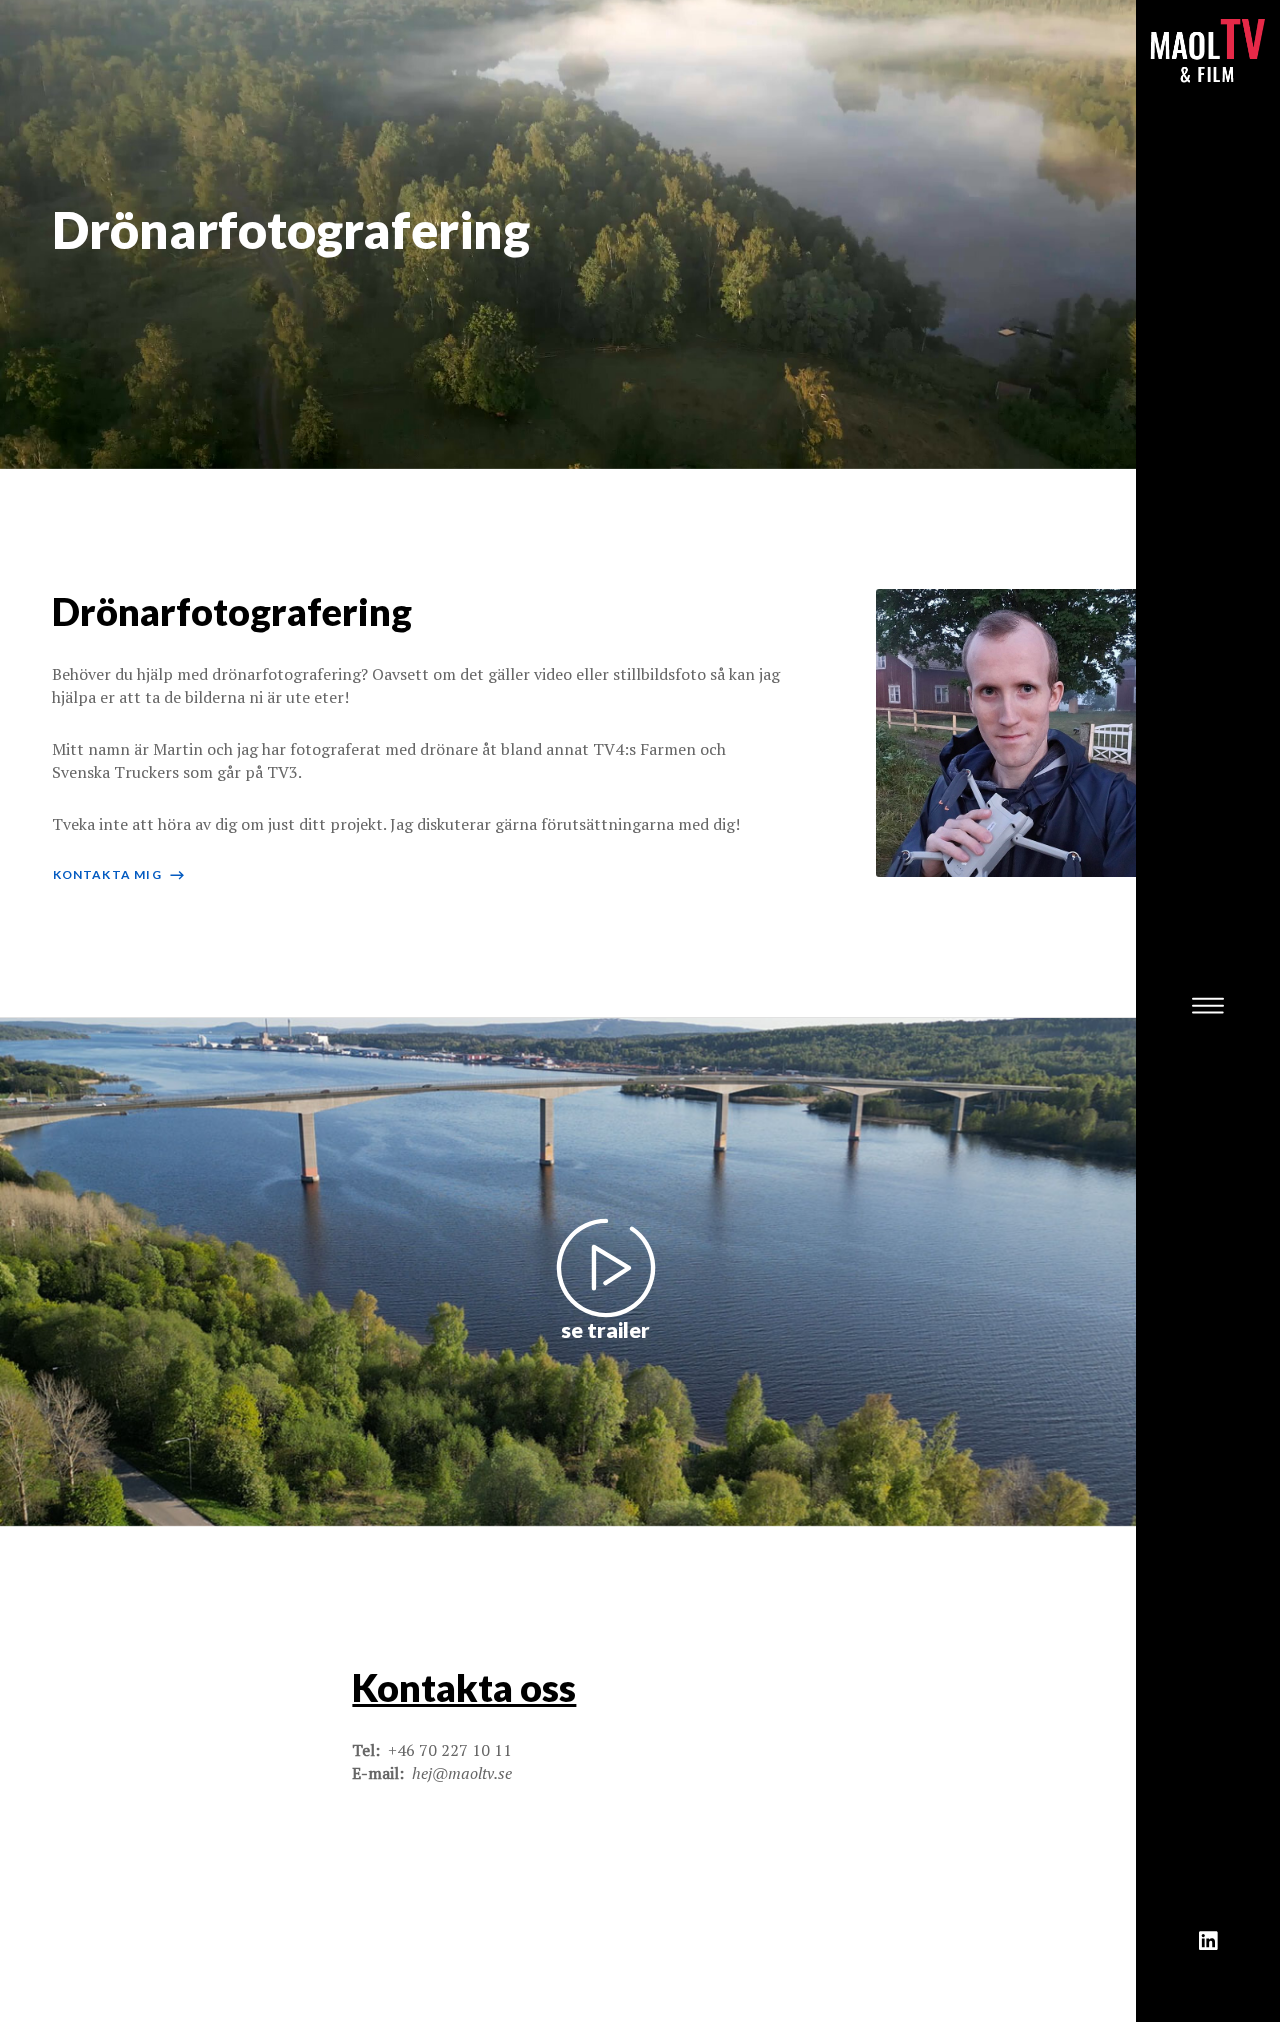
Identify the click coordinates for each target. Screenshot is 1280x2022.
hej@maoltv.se (462, 1773)
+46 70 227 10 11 (450, 1750)
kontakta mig (120, 874)
